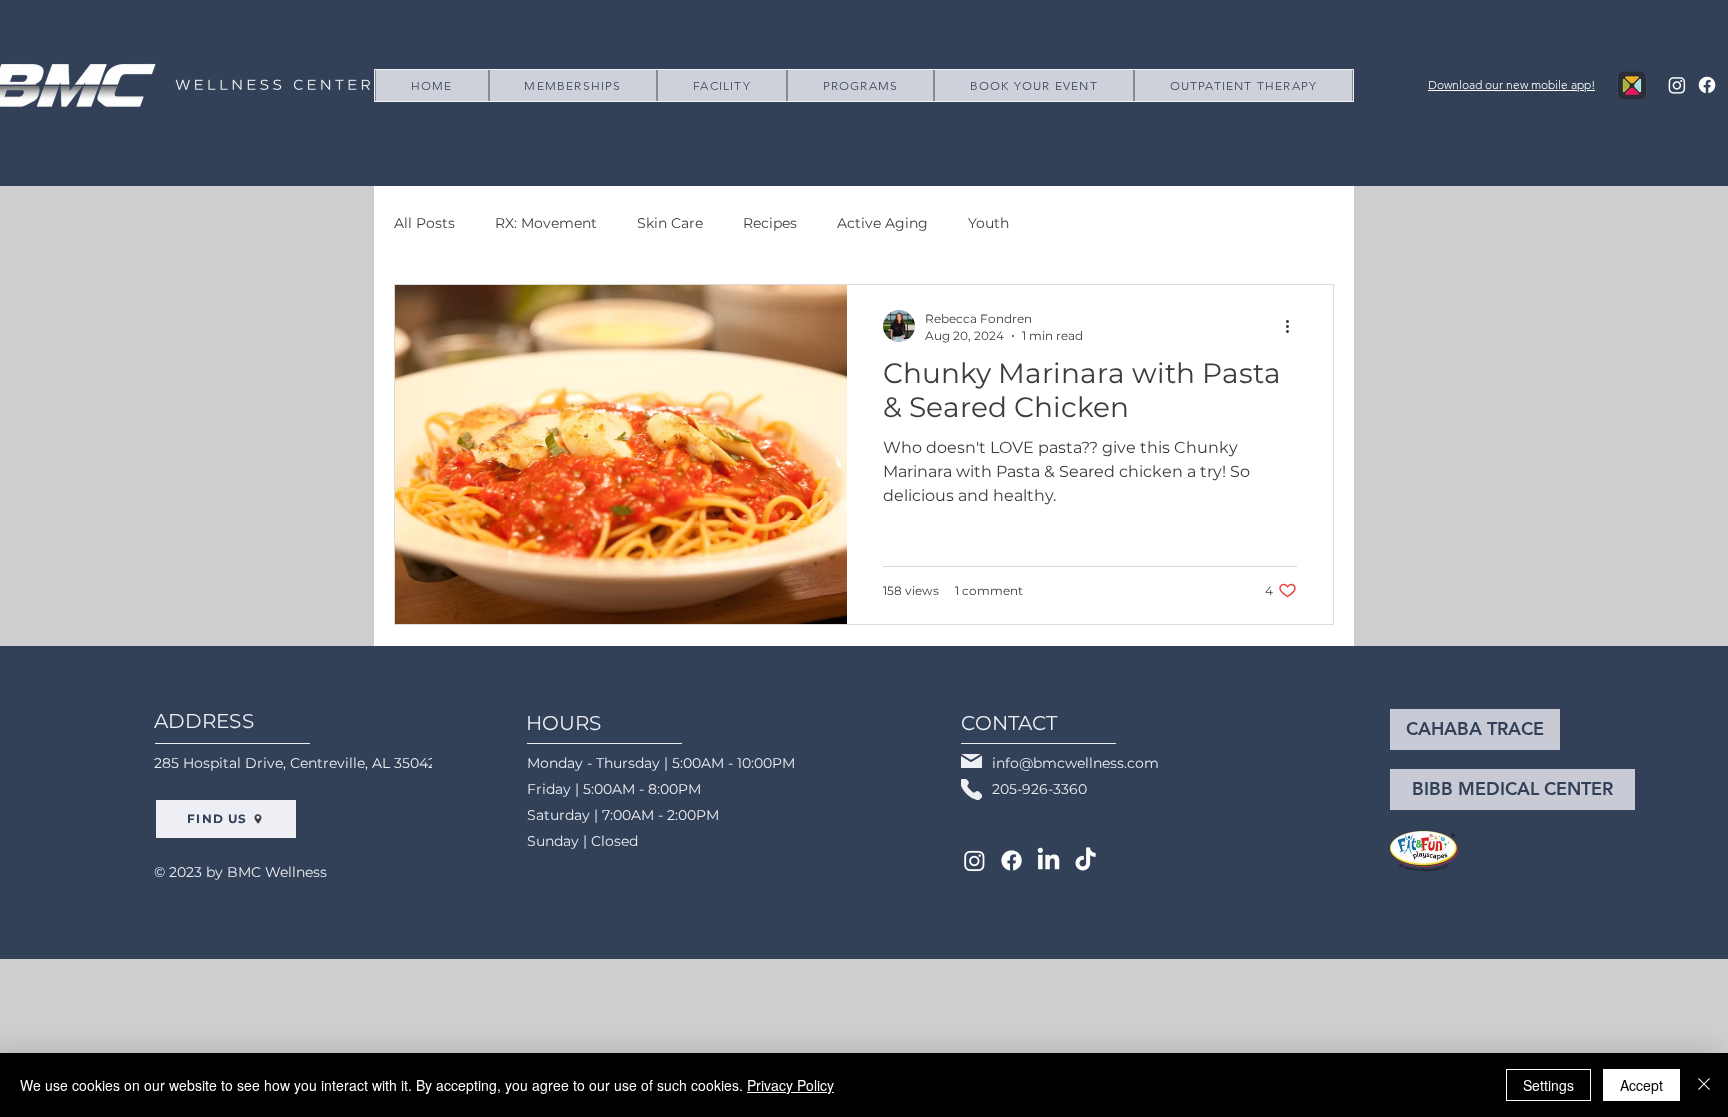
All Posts (424, 223)
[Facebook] (1707, 85)
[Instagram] (1677, 85)
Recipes (770, 223)
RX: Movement (546, 223)
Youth (988, 223)
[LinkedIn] (1048, 860)
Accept (1641, 1085)
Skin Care (670, 223)
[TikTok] (1085, 860)
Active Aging (882, 223)
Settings (1548, 1085)
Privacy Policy (790, 1085)
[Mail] (971, 761)
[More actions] (1294, 326)
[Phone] (971, 789)
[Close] (1704, 1085)
